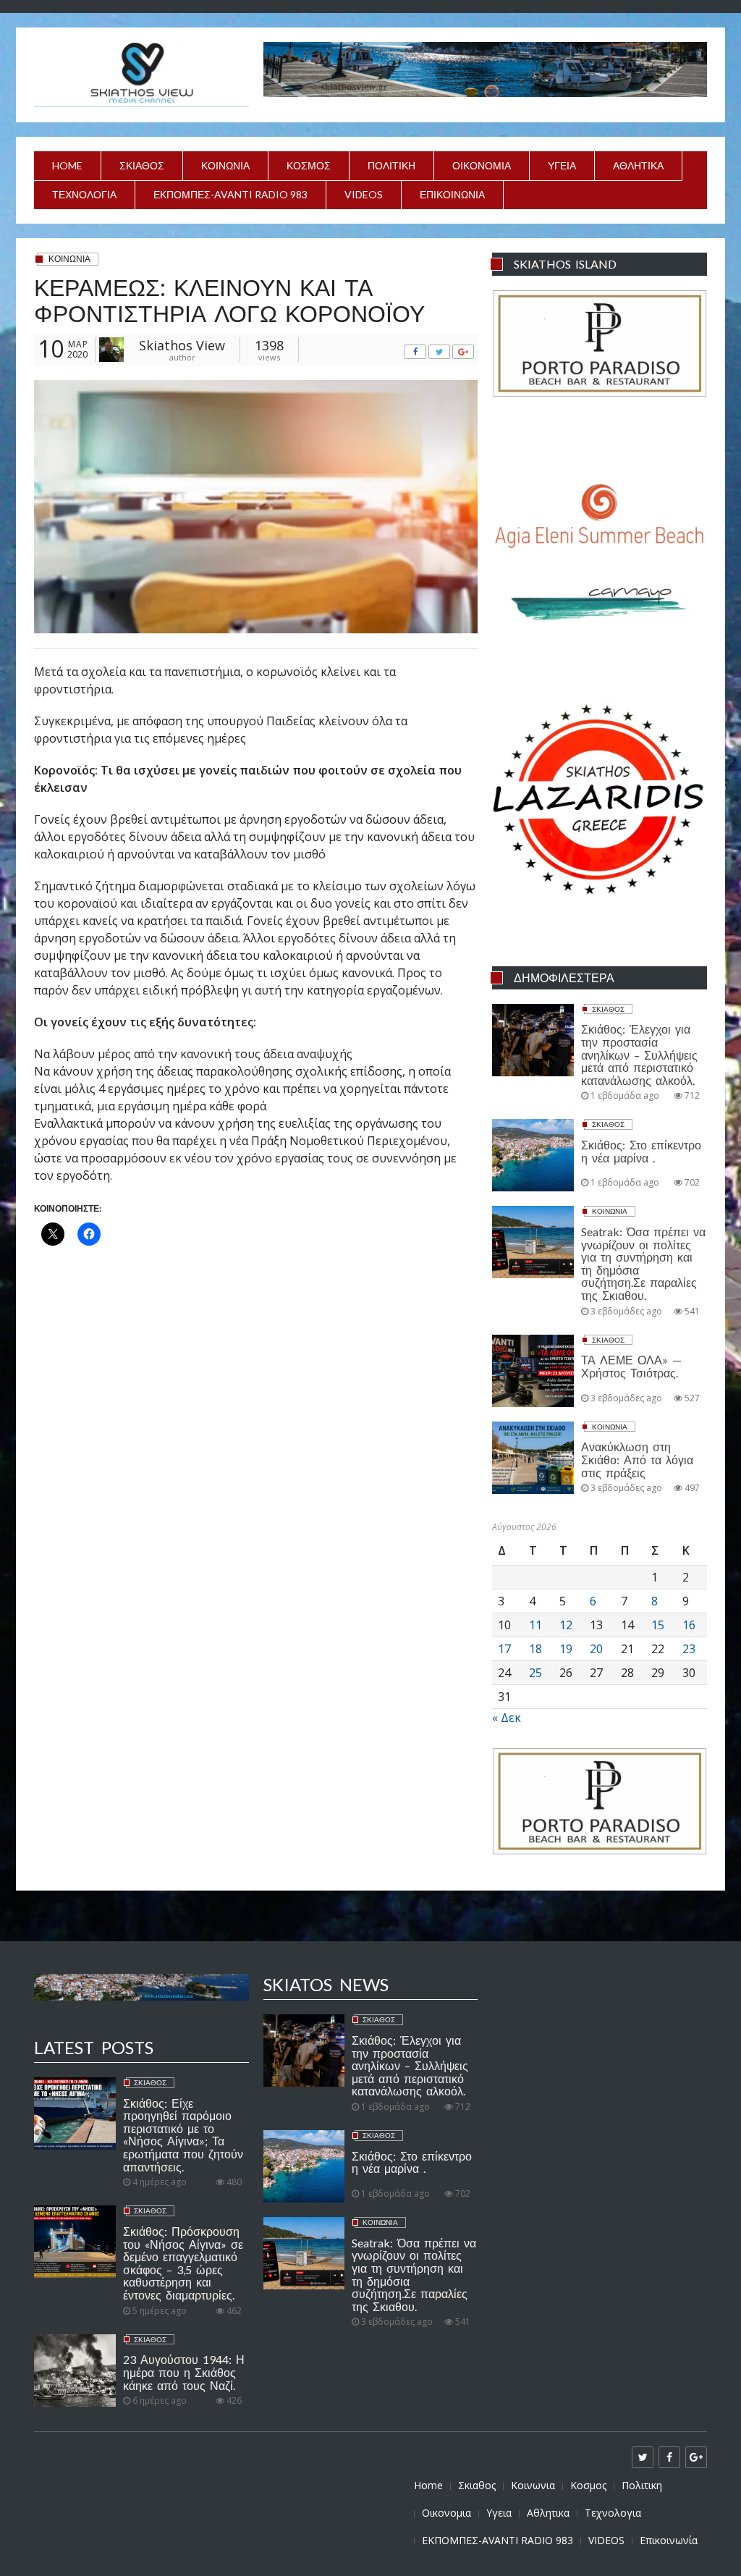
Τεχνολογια (84, 194)
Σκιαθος (142, 165)
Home (67, 165)
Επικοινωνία (452, 194)
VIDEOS (364, 194)
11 (535, 1625)
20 (596, 1649)
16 (689, 1625)
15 (658, 1625)
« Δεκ (507, 1718)
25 (535, 1673)
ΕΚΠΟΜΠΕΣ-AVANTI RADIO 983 (230, 194)
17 (504, 1649)
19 (566, 1649)
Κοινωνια (225, 165)
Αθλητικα (638, 165)
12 (566, 1625)
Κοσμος (309, 165)
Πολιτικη (391, 165)
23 (689, 1649)
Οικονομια (482, 165)
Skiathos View (182, 345)
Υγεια (562, 165)
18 (535, 1649)
